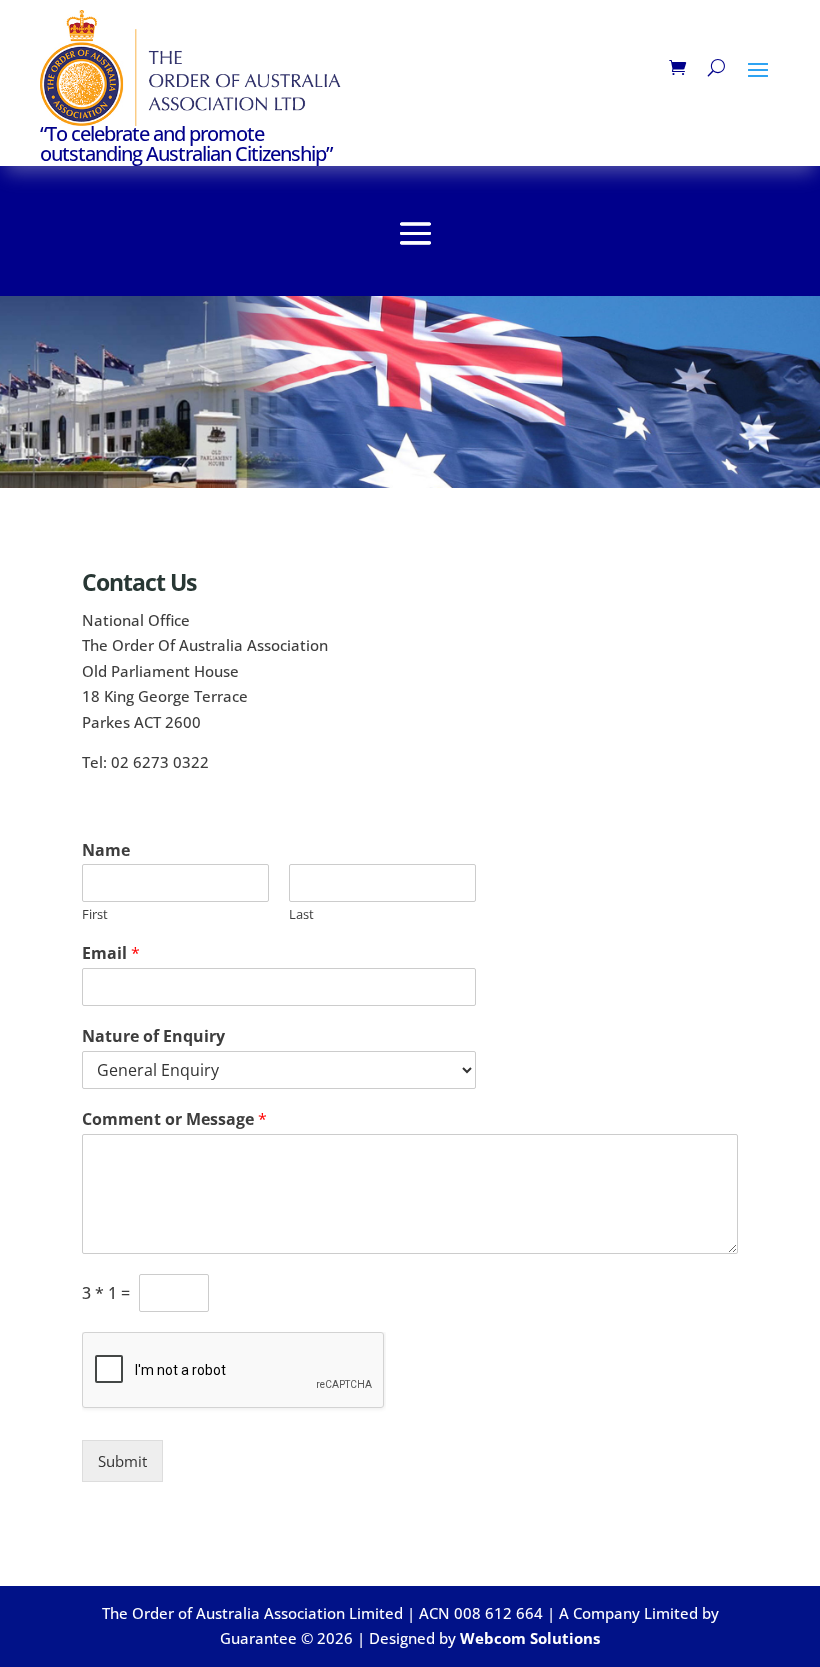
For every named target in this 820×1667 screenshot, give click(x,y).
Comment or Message (174, 1119)
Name (106, 850)
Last (301, 914)
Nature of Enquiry (153, 1036)
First (95, 914)
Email (111, 953)
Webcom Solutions (530, 1638)
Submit (122, 1461)
